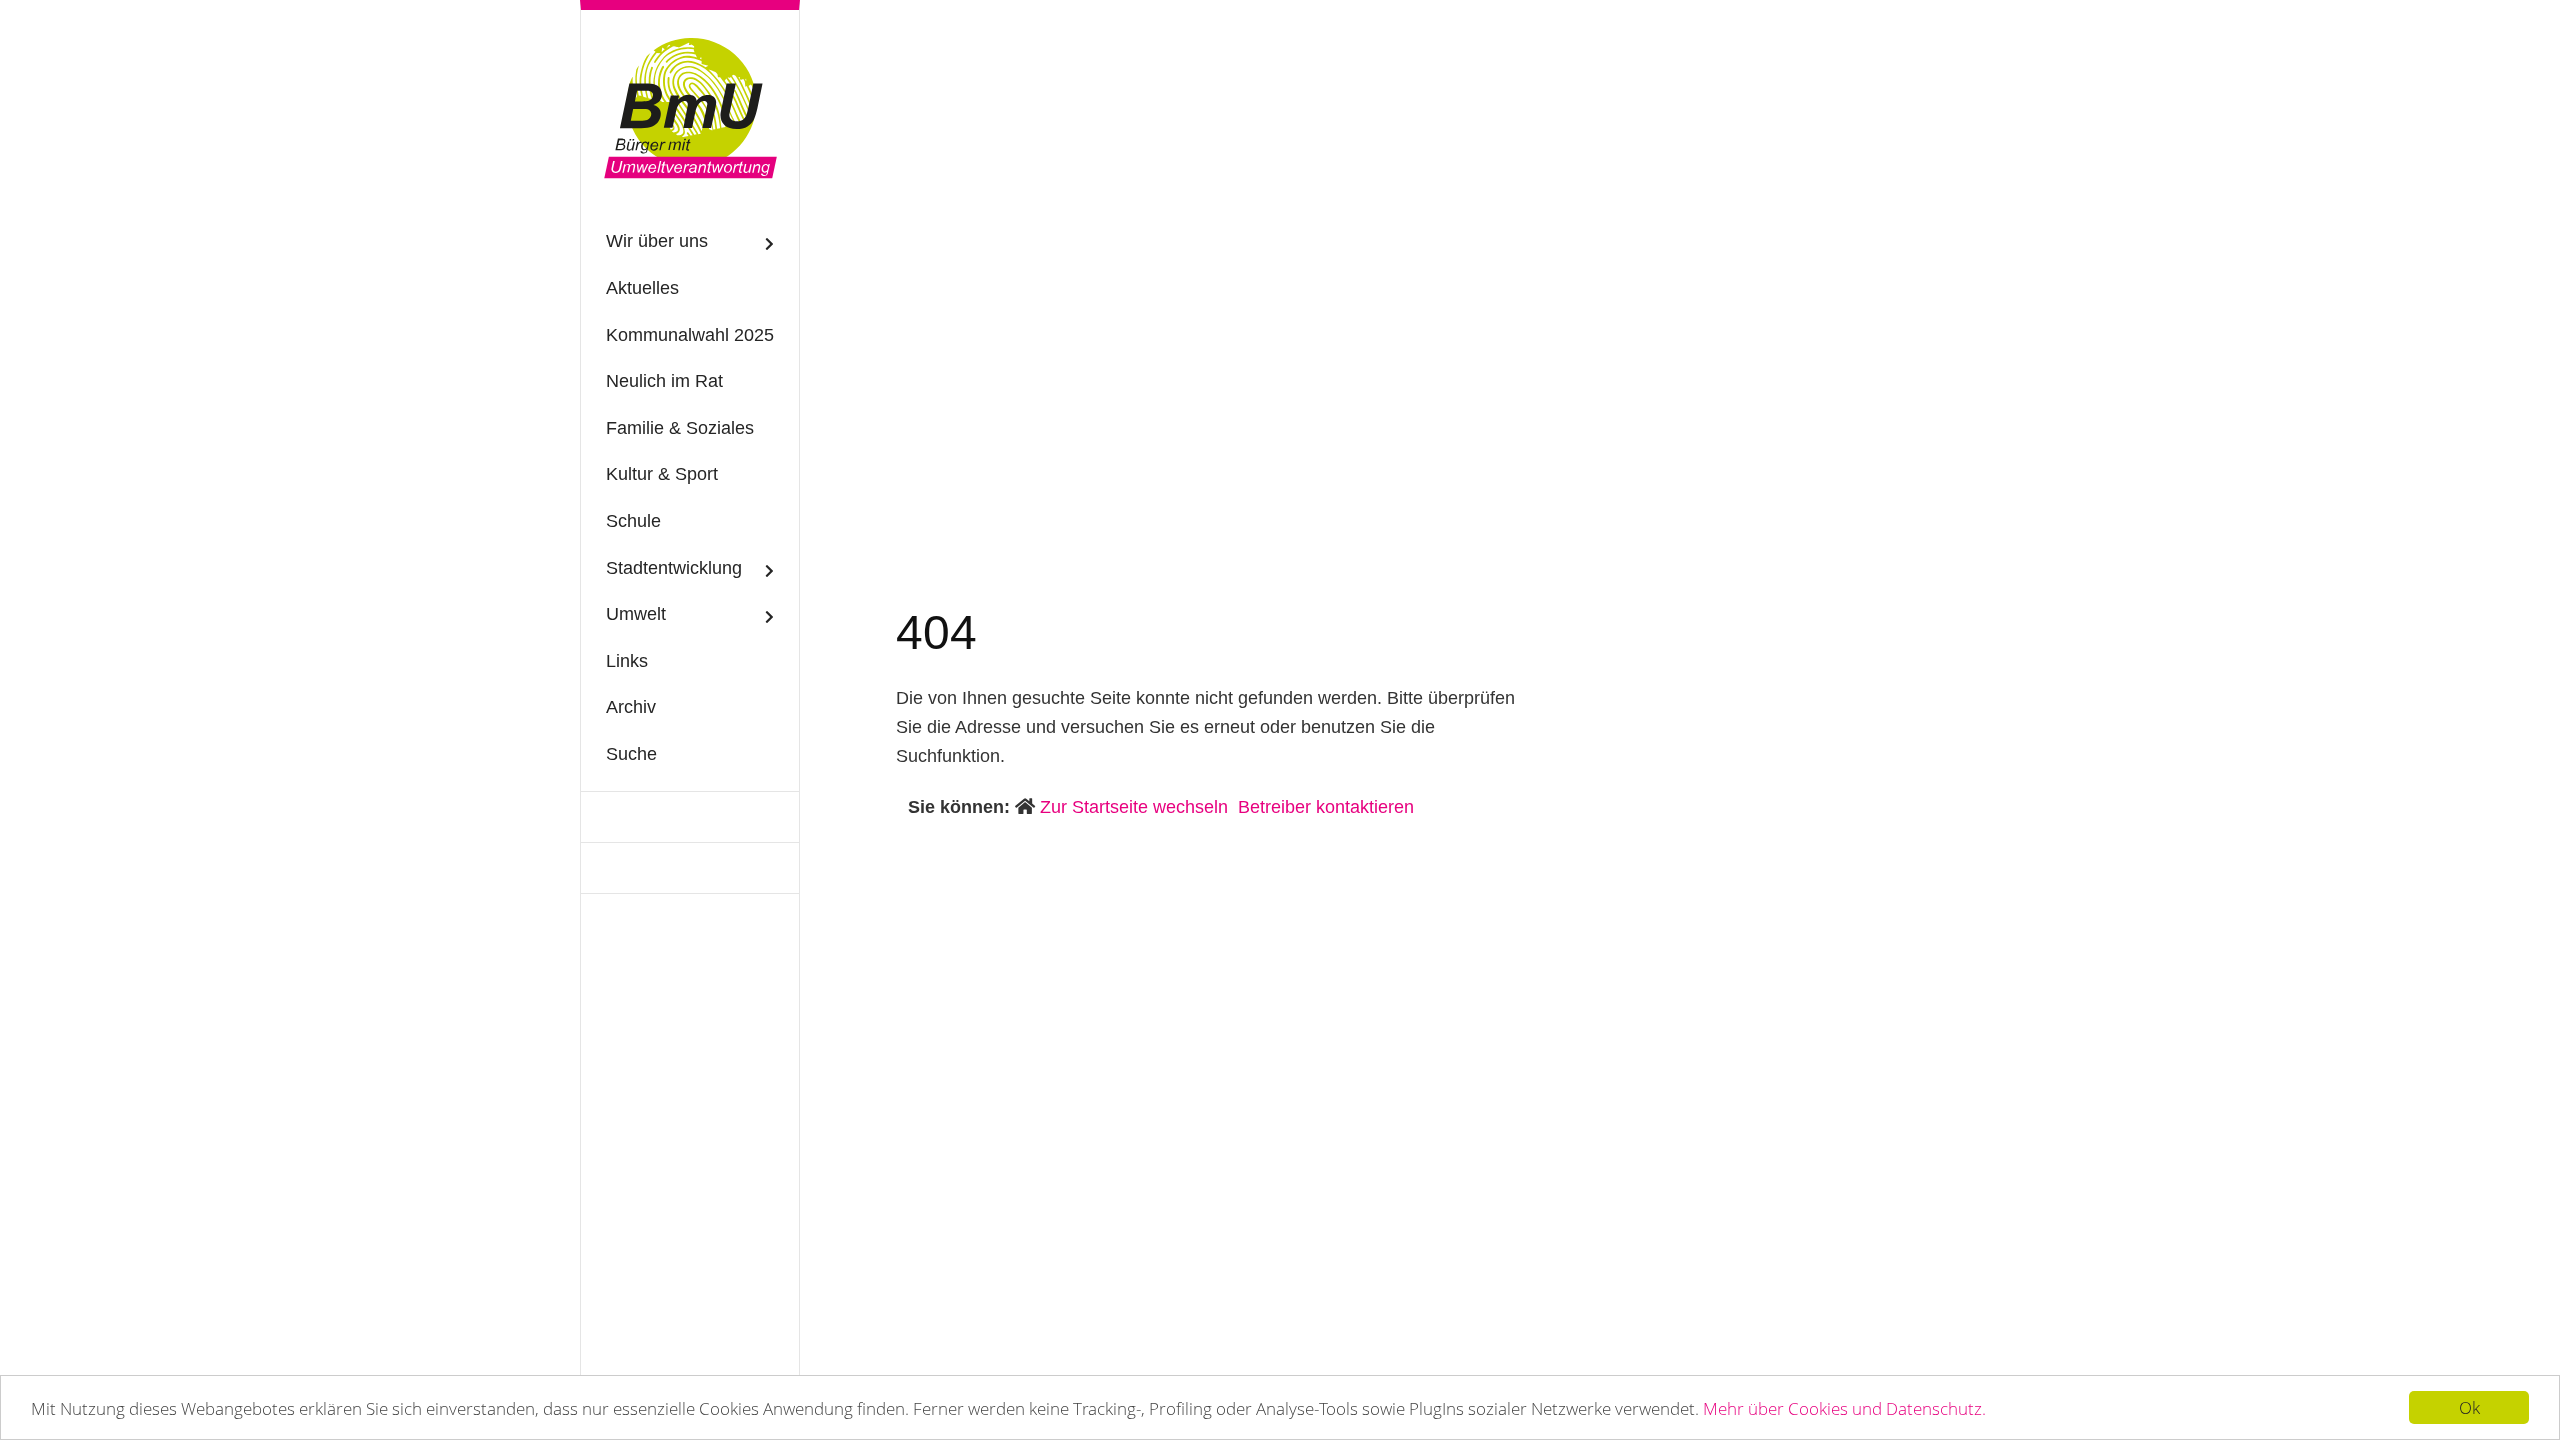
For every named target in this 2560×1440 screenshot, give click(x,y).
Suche (631, 754)
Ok (2469, 1407)
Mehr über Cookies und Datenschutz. (1844, 1408)
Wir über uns (657, 241)
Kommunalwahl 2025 (690, 335)
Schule (633, 521)
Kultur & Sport (662, 474)
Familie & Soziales (680, 428)
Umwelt (636, 614)
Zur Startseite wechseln (1134, 807)
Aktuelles (642, 288)
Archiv (631, 707)
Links (627, 661)
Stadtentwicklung (674, 568)
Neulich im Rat (664, 381)
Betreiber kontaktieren (1326, 807)
